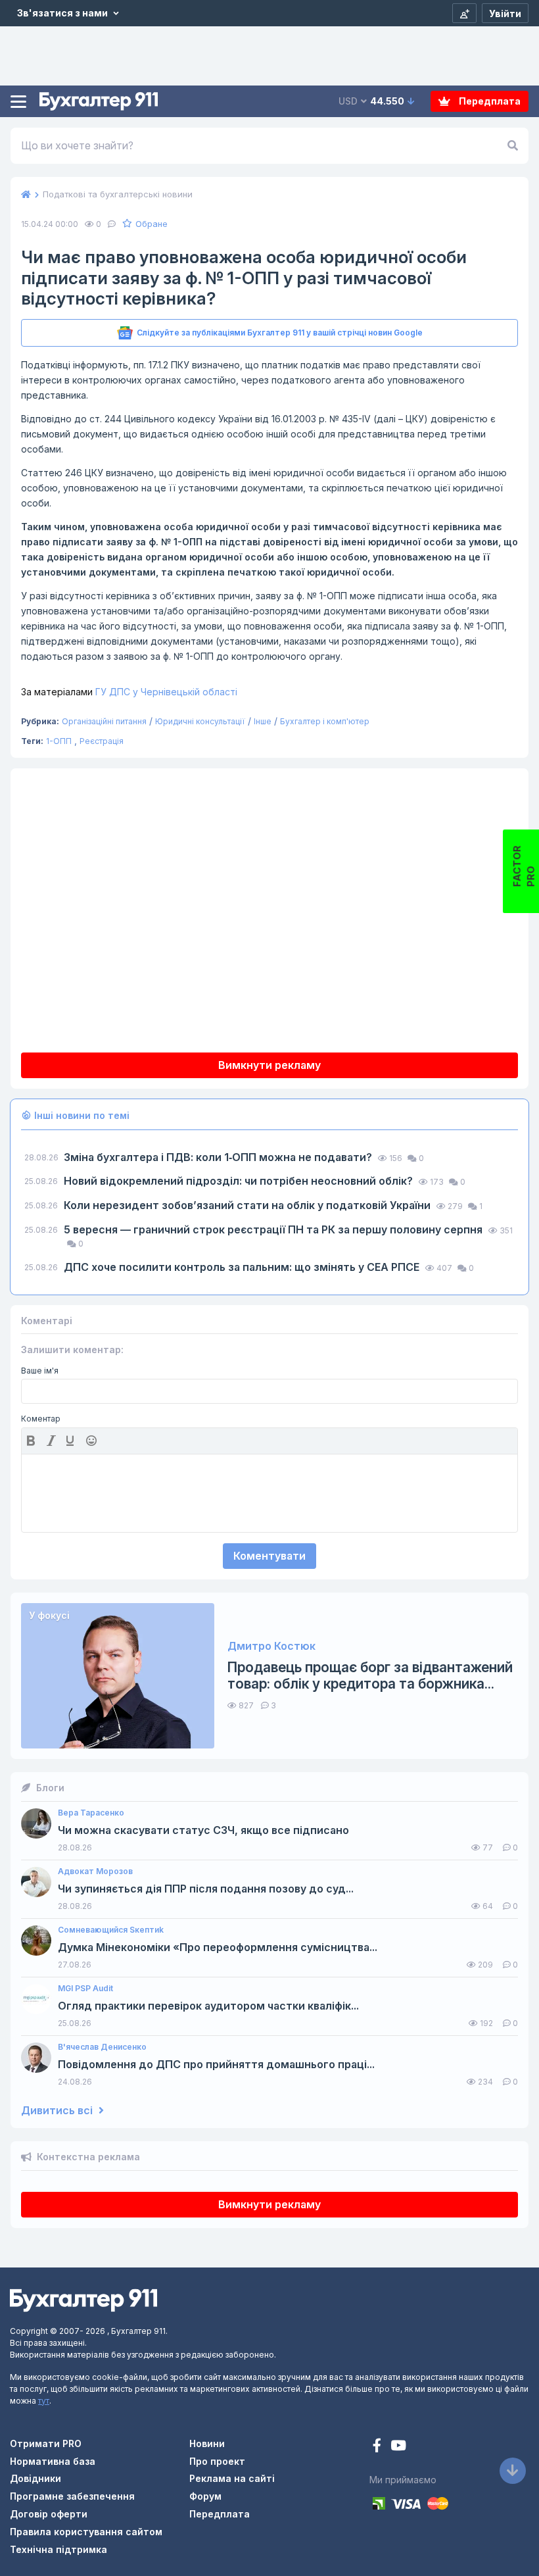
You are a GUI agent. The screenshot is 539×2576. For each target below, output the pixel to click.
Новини (207, 2443)
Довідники (35, 2478)
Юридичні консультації (200, 721)
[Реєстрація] (464, 13)
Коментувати (269, 1556)
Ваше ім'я (40, 1371)
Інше (263, 721)
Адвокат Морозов (95, 1871)
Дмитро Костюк (271, 1646)
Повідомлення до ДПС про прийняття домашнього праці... (216, 2065)
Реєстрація (102, 741)
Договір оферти (49, 2514)
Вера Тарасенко (91, 1813)
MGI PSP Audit (85, 1989)
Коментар (41, 1419)
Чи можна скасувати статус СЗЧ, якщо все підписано (203, 1830)
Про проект (217, 2461)
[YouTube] (398, 2447)
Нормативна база (53, 2461)
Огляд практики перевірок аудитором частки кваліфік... (208, 2006)
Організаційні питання (104, 721)
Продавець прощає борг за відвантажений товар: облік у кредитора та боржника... (370, 1675)
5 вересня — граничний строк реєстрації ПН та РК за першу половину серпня (274, 1229)
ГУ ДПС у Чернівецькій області (129, 692)
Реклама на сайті (232, 2478)
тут (44, 2401)
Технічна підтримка (59, 2549)
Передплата (489, 101)
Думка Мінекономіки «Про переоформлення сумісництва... (218, 1947)
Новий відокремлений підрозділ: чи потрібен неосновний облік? (240, 1181)
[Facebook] (378, 2447)
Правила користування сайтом (86, 2532)
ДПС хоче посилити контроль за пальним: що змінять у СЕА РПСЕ (243, 1267)
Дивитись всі (58, 2111)
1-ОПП (59, 741)
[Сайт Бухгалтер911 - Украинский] (83, 2299)
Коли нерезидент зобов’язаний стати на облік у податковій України (248, 1205)
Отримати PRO (46, 2443)
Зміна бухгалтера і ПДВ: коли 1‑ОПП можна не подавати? (219, 1157)
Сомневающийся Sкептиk (111, 1930)
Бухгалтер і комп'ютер (325, 721)
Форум (205, 2496)
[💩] (93, 1441)
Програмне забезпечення (72, 2496)
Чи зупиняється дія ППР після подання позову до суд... (206, 1889)
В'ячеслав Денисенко (102, 2047)
